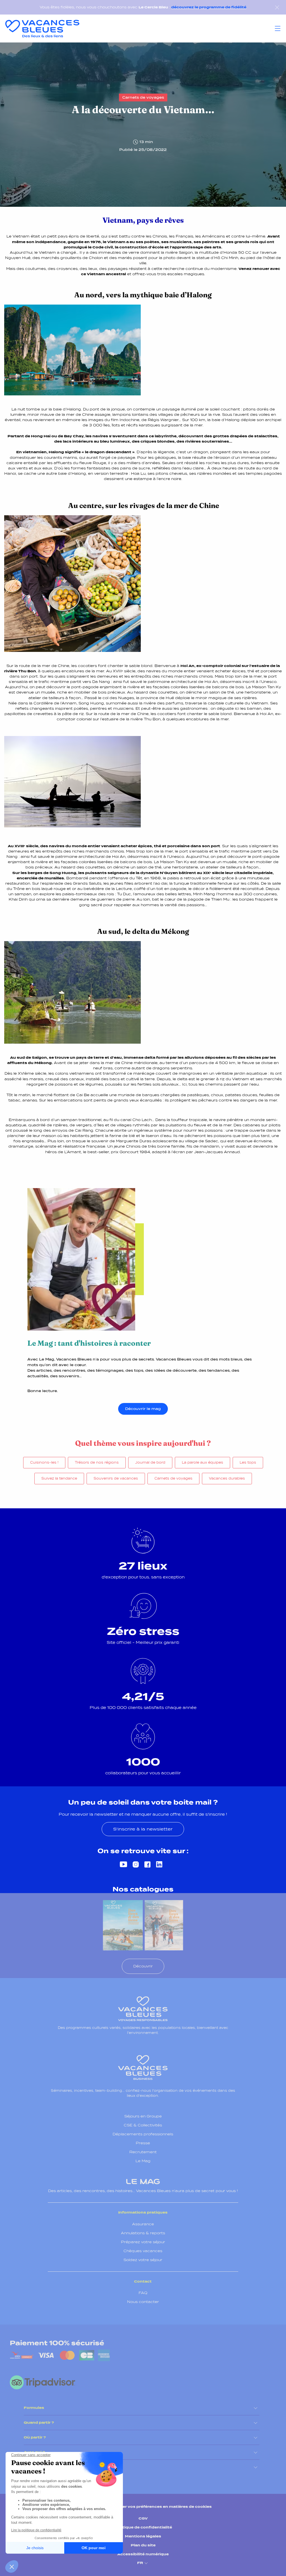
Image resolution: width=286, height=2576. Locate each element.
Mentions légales (143, 2536)
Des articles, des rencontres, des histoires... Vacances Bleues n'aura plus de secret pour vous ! (143, 2191)
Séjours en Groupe (143, 2116)
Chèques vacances (143, 2251)
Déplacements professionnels (143, 2134)
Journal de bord (150, 1462)
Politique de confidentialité (143, 2527)
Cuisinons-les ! (44, 1462)
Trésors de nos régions (97, 1462)
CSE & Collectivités (143, 2125)
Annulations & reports (143, 2233)
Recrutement (143, 2152)
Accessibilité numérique (143, 2554)
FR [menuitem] (140, 2563)
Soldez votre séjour (143, 2260)
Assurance (143, 2224)
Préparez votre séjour (143, 2242)
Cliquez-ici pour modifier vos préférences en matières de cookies (143, 2507)
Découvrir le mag (143, 1409)
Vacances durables (227, 1478)
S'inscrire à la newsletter (143, 1829)
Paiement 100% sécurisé (57, 2343)
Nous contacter (143, 2302)
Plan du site (143, 2545)
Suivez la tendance (59, 1478)
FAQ (143, 2293)
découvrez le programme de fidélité (209, 7)
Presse (143, 2143)
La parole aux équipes (202, 1462)
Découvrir (143, 1966)
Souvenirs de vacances (116, 1478)
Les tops (248, 1462)
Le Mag (143, 2161)
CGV (143, 2518)
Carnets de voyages (173, 1478)
